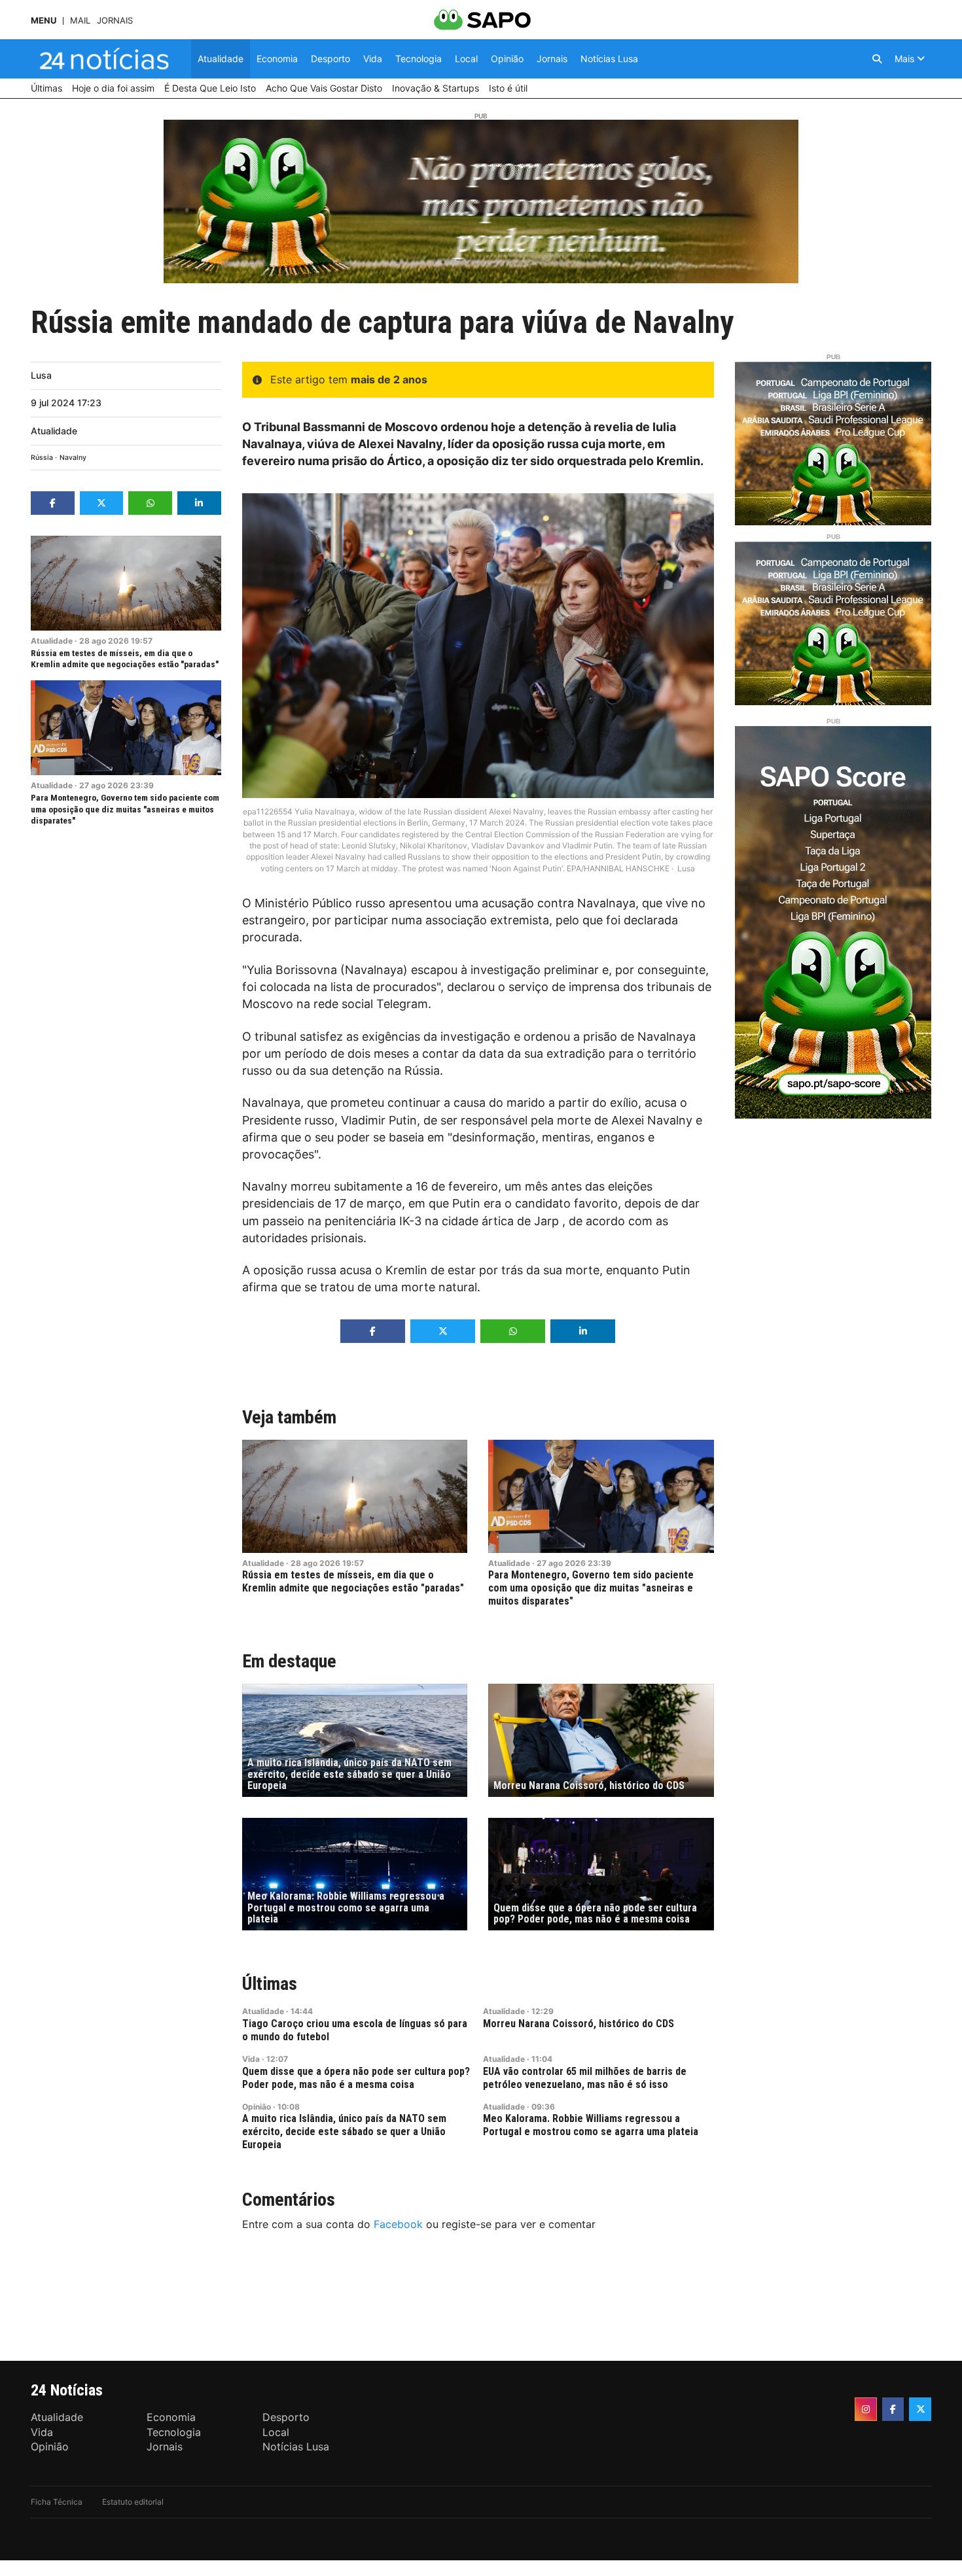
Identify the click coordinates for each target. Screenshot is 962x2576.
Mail (80, 21)
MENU (44, 21)
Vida (251, 2059)
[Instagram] (866, 2409)
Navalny (73, 458)
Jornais (115, 21)
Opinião (257, 2107)
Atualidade (54, 431)
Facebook (398, 2224)
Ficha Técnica (57, 2502)
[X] (920, 2409)
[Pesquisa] (877, 59)
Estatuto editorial (133, 2502)
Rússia (42, 458)
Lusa (41, 375)
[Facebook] (893, 2409)
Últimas (270, 1984)
